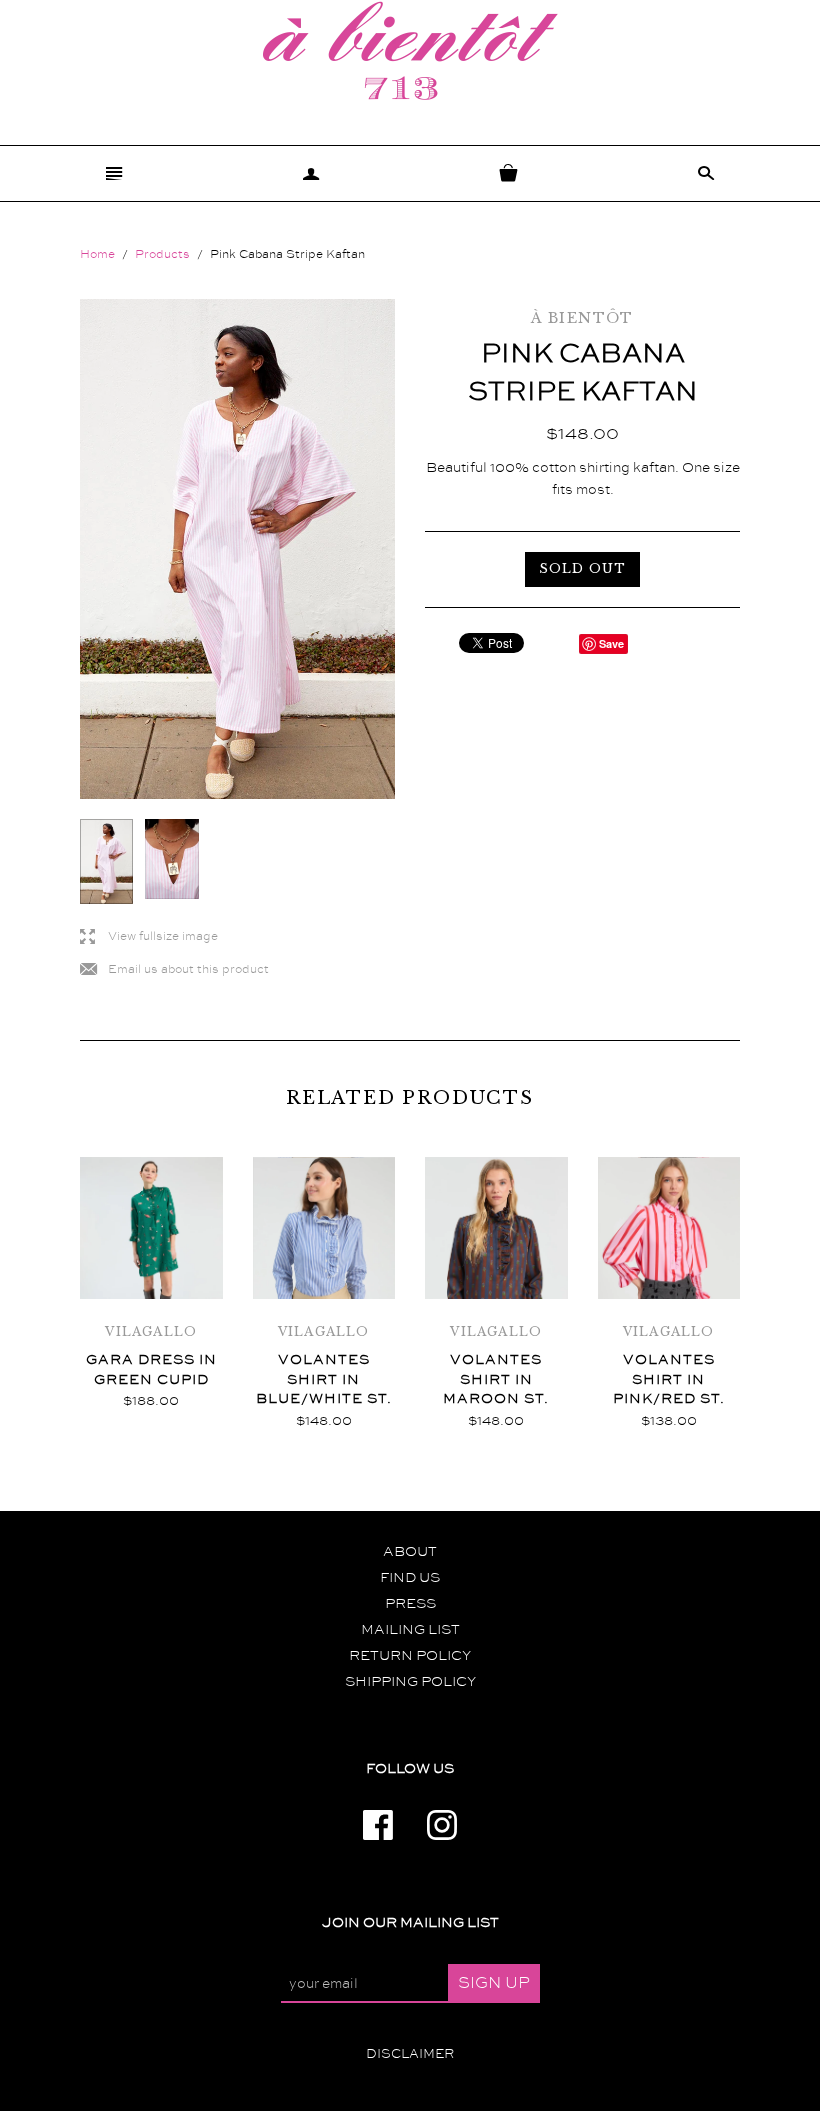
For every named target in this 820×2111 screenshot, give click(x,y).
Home (97, 254)
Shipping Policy (410, 1682)
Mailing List (410, 1630)
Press (410, 1604)
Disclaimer (410, 2054)
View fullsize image (149, 937)
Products (162, 254)
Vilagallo (151, 1331)
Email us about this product (174, 970)
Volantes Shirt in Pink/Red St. (669, 1379)
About (410, 1552)
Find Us (410, 1578)
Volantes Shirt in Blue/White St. (324, 1379)
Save (611, 643)
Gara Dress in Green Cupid (151, 1370)
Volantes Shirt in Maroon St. (496, 1379)
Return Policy (410, 1656)
